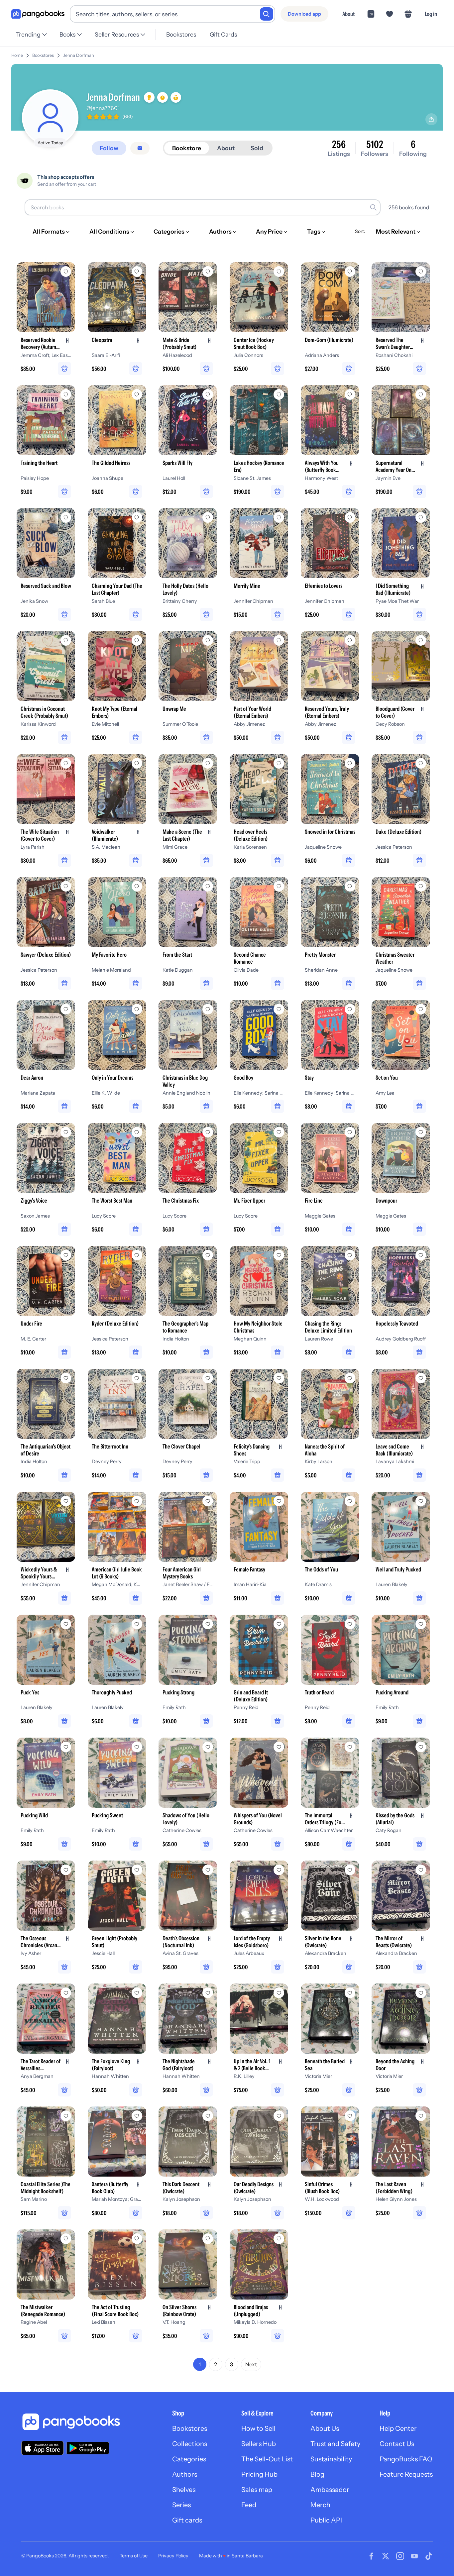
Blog (317, 2474)
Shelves (184, 2490)
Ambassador (330, 2490)
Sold (257, 148)
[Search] (267, 14)
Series (181, 2505)
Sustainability (331, 2459)
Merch (320, 2505)
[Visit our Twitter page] (386, 2556)
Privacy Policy (173, 2556)
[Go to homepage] (38, 14)
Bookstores (181, 34)
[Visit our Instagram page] (400, 2556)
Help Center (398, 2428)
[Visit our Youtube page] (414, 2556)
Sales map (257, 2490)
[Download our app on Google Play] (88, 2448)
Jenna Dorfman (79, 55)
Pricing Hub (259, 2474)
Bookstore (187, 148)
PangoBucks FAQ (406, 2459)
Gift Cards (223, 34)
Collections (190, 2444)
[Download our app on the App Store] (43, 2448)
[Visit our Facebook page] (371, 2556)
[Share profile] (431, 119)
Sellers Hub (259, 2444)
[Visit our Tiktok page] (429, 2556)
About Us (325, 2428)
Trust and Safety (335, 2444)
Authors (185, 2474)
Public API (326, 2520)
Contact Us (397, 2444)
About (348, 14)
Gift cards (187, 2520)
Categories (189, 2459)
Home (17, 55)
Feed (249, 2505)
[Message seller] (140, 148)
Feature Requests (406, 2474)
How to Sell (258, 2428)
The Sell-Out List (267, 2459)
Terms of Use (134, 2556)
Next (251, 2364)
